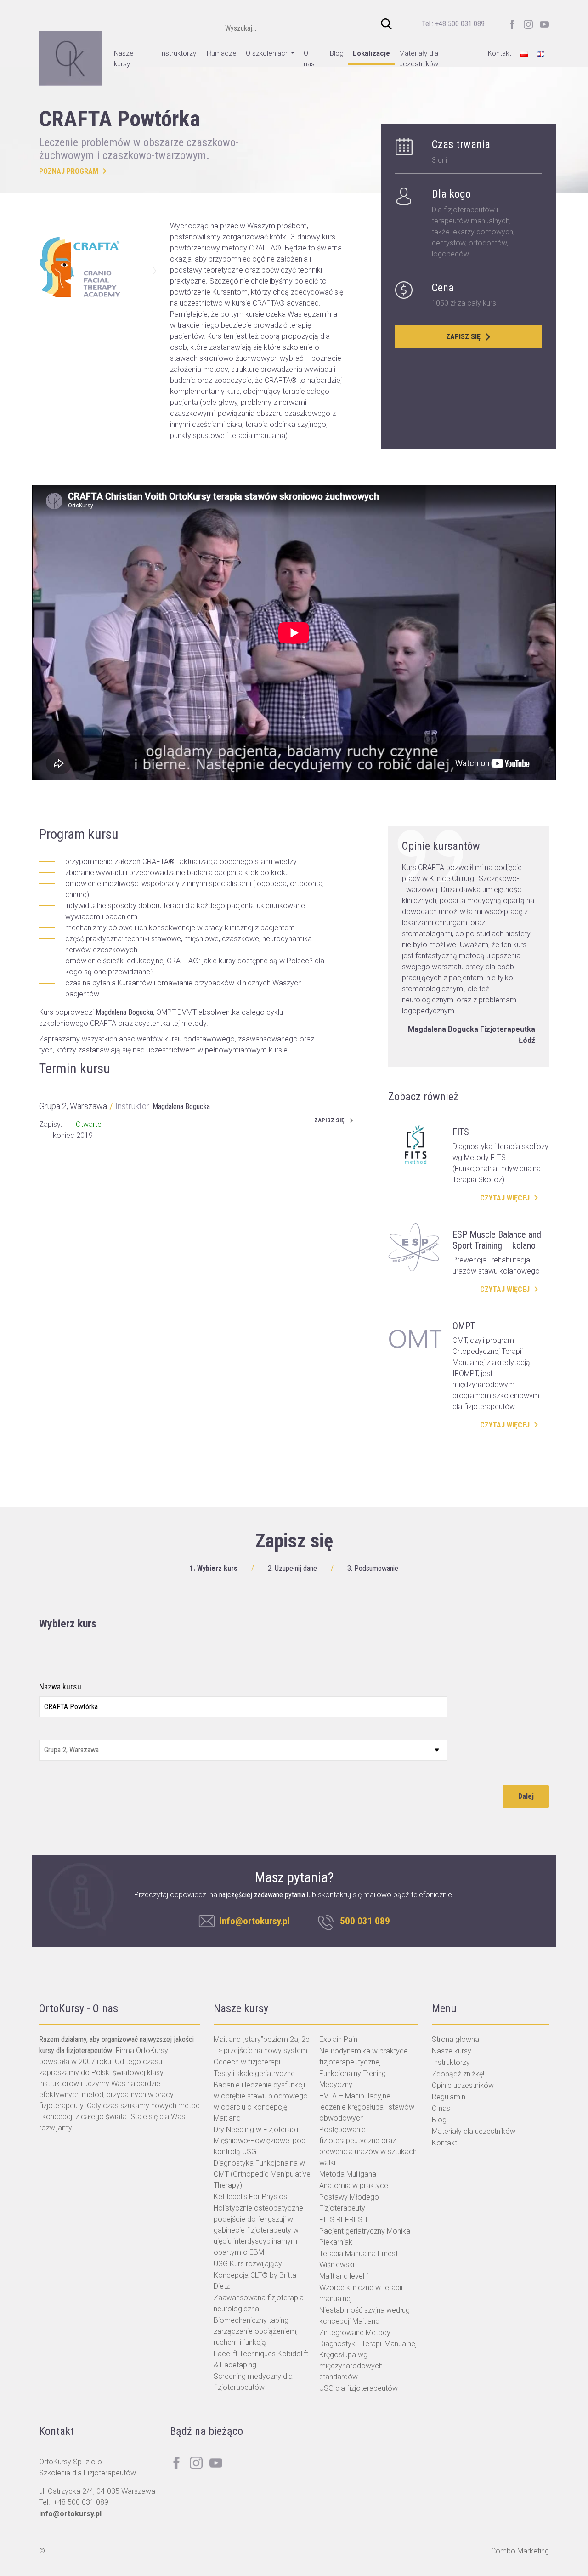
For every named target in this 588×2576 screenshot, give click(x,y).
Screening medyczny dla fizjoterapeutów (253, 2382)
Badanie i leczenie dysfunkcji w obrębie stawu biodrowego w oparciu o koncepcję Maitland (261, 2101)
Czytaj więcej (505, 1198)
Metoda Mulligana (348, 2174)
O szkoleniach (267, 53)
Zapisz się (463, 337)
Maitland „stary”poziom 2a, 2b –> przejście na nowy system (262, 2045)
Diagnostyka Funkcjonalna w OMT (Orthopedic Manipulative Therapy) (262, 2174)
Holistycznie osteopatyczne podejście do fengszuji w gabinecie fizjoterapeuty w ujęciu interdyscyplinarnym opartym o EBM (258, 2230)
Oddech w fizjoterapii (248, 2062)
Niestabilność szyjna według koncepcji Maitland (365, 2316)
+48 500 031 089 (81, 2502)
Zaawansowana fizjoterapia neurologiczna (259, 2303)
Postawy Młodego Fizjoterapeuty (349, 2203)
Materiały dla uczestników (419, 59)
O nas (309, 59)
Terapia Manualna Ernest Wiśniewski (359, 2259)
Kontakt (500, 53)
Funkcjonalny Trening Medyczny (353, 2079)
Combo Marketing (520, 2551)
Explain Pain (338, 2039)
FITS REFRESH (343, 2220)
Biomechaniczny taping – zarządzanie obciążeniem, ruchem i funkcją (256, 2331)
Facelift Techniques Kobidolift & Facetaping (261, 2359)
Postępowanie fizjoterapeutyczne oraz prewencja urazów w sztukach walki (368, 2146)
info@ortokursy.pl (255, 1921)
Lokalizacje (371, 53)
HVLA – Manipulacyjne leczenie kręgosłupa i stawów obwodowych (367, 2107)
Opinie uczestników (463, 2085)
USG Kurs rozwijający (248, 2264)
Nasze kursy (124, 59)
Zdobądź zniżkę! (458, 2074)
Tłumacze (221, 53)
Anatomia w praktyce (354, 2186)
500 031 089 (365, 1921)
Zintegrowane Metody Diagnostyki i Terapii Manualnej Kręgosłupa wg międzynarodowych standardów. (368, 2355)
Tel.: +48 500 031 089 (453, 24)
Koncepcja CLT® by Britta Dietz (255, 2281)
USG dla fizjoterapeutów (359, 2388)
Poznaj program (69, 171)
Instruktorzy (178, 53)
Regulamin (449, 2097)
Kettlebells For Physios (250, 2197)
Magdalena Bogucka (181, 1106)
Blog (337, 53)
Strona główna (455, 2039)
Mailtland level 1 (345, 2276)
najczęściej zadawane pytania (262, 1895)
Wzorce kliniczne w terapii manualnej (361, 2293)
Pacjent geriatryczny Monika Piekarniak (365, 2237)
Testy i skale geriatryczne (254, 2073)
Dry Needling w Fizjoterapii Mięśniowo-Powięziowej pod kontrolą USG (260, 2141)
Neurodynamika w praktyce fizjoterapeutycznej (364, 2056)
